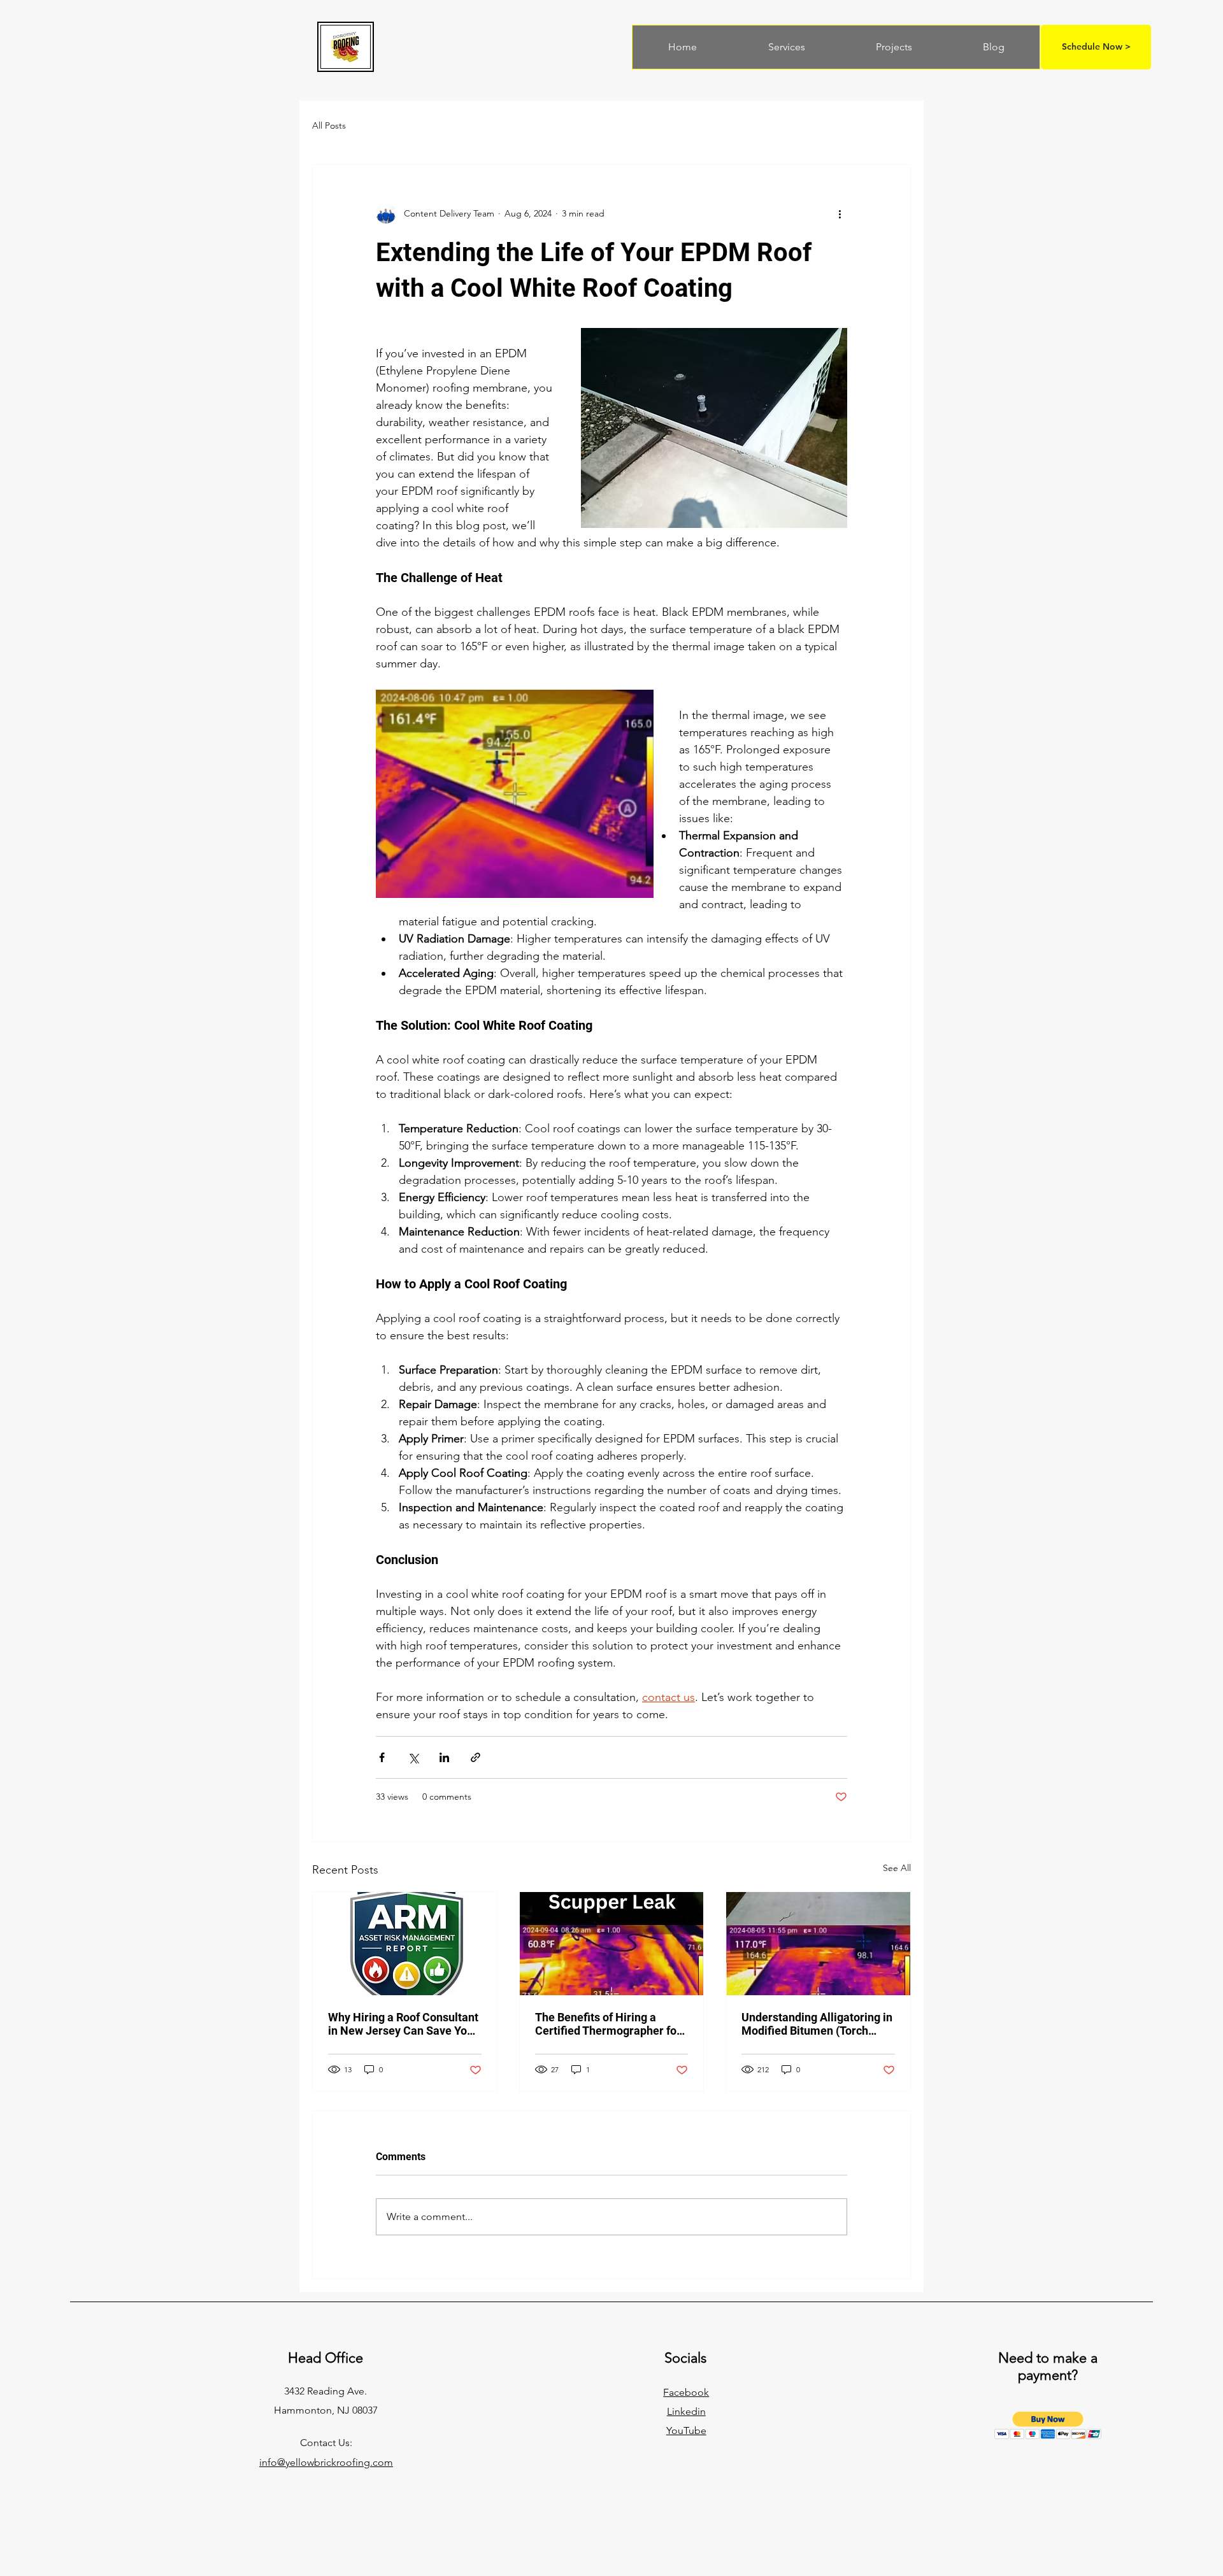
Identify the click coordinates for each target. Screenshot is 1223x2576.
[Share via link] (476, 1757)
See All (897, 1868)
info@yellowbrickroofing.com (326, 2462)
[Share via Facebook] (382, 1757)
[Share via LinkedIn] (444, 1757)
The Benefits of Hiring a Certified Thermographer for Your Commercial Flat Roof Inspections (608, 2024)
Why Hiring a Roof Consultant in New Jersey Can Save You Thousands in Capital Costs (403, 2024)
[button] (1048, 2425)
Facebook (686, 2392)
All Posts (329, 125)
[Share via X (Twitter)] (413, 1757)
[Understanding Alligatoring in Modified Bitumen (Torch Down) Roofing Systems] (818, 1944)
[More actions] (840, 213)
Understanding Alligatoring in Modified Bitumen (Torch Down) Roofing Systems (817, 2024)
